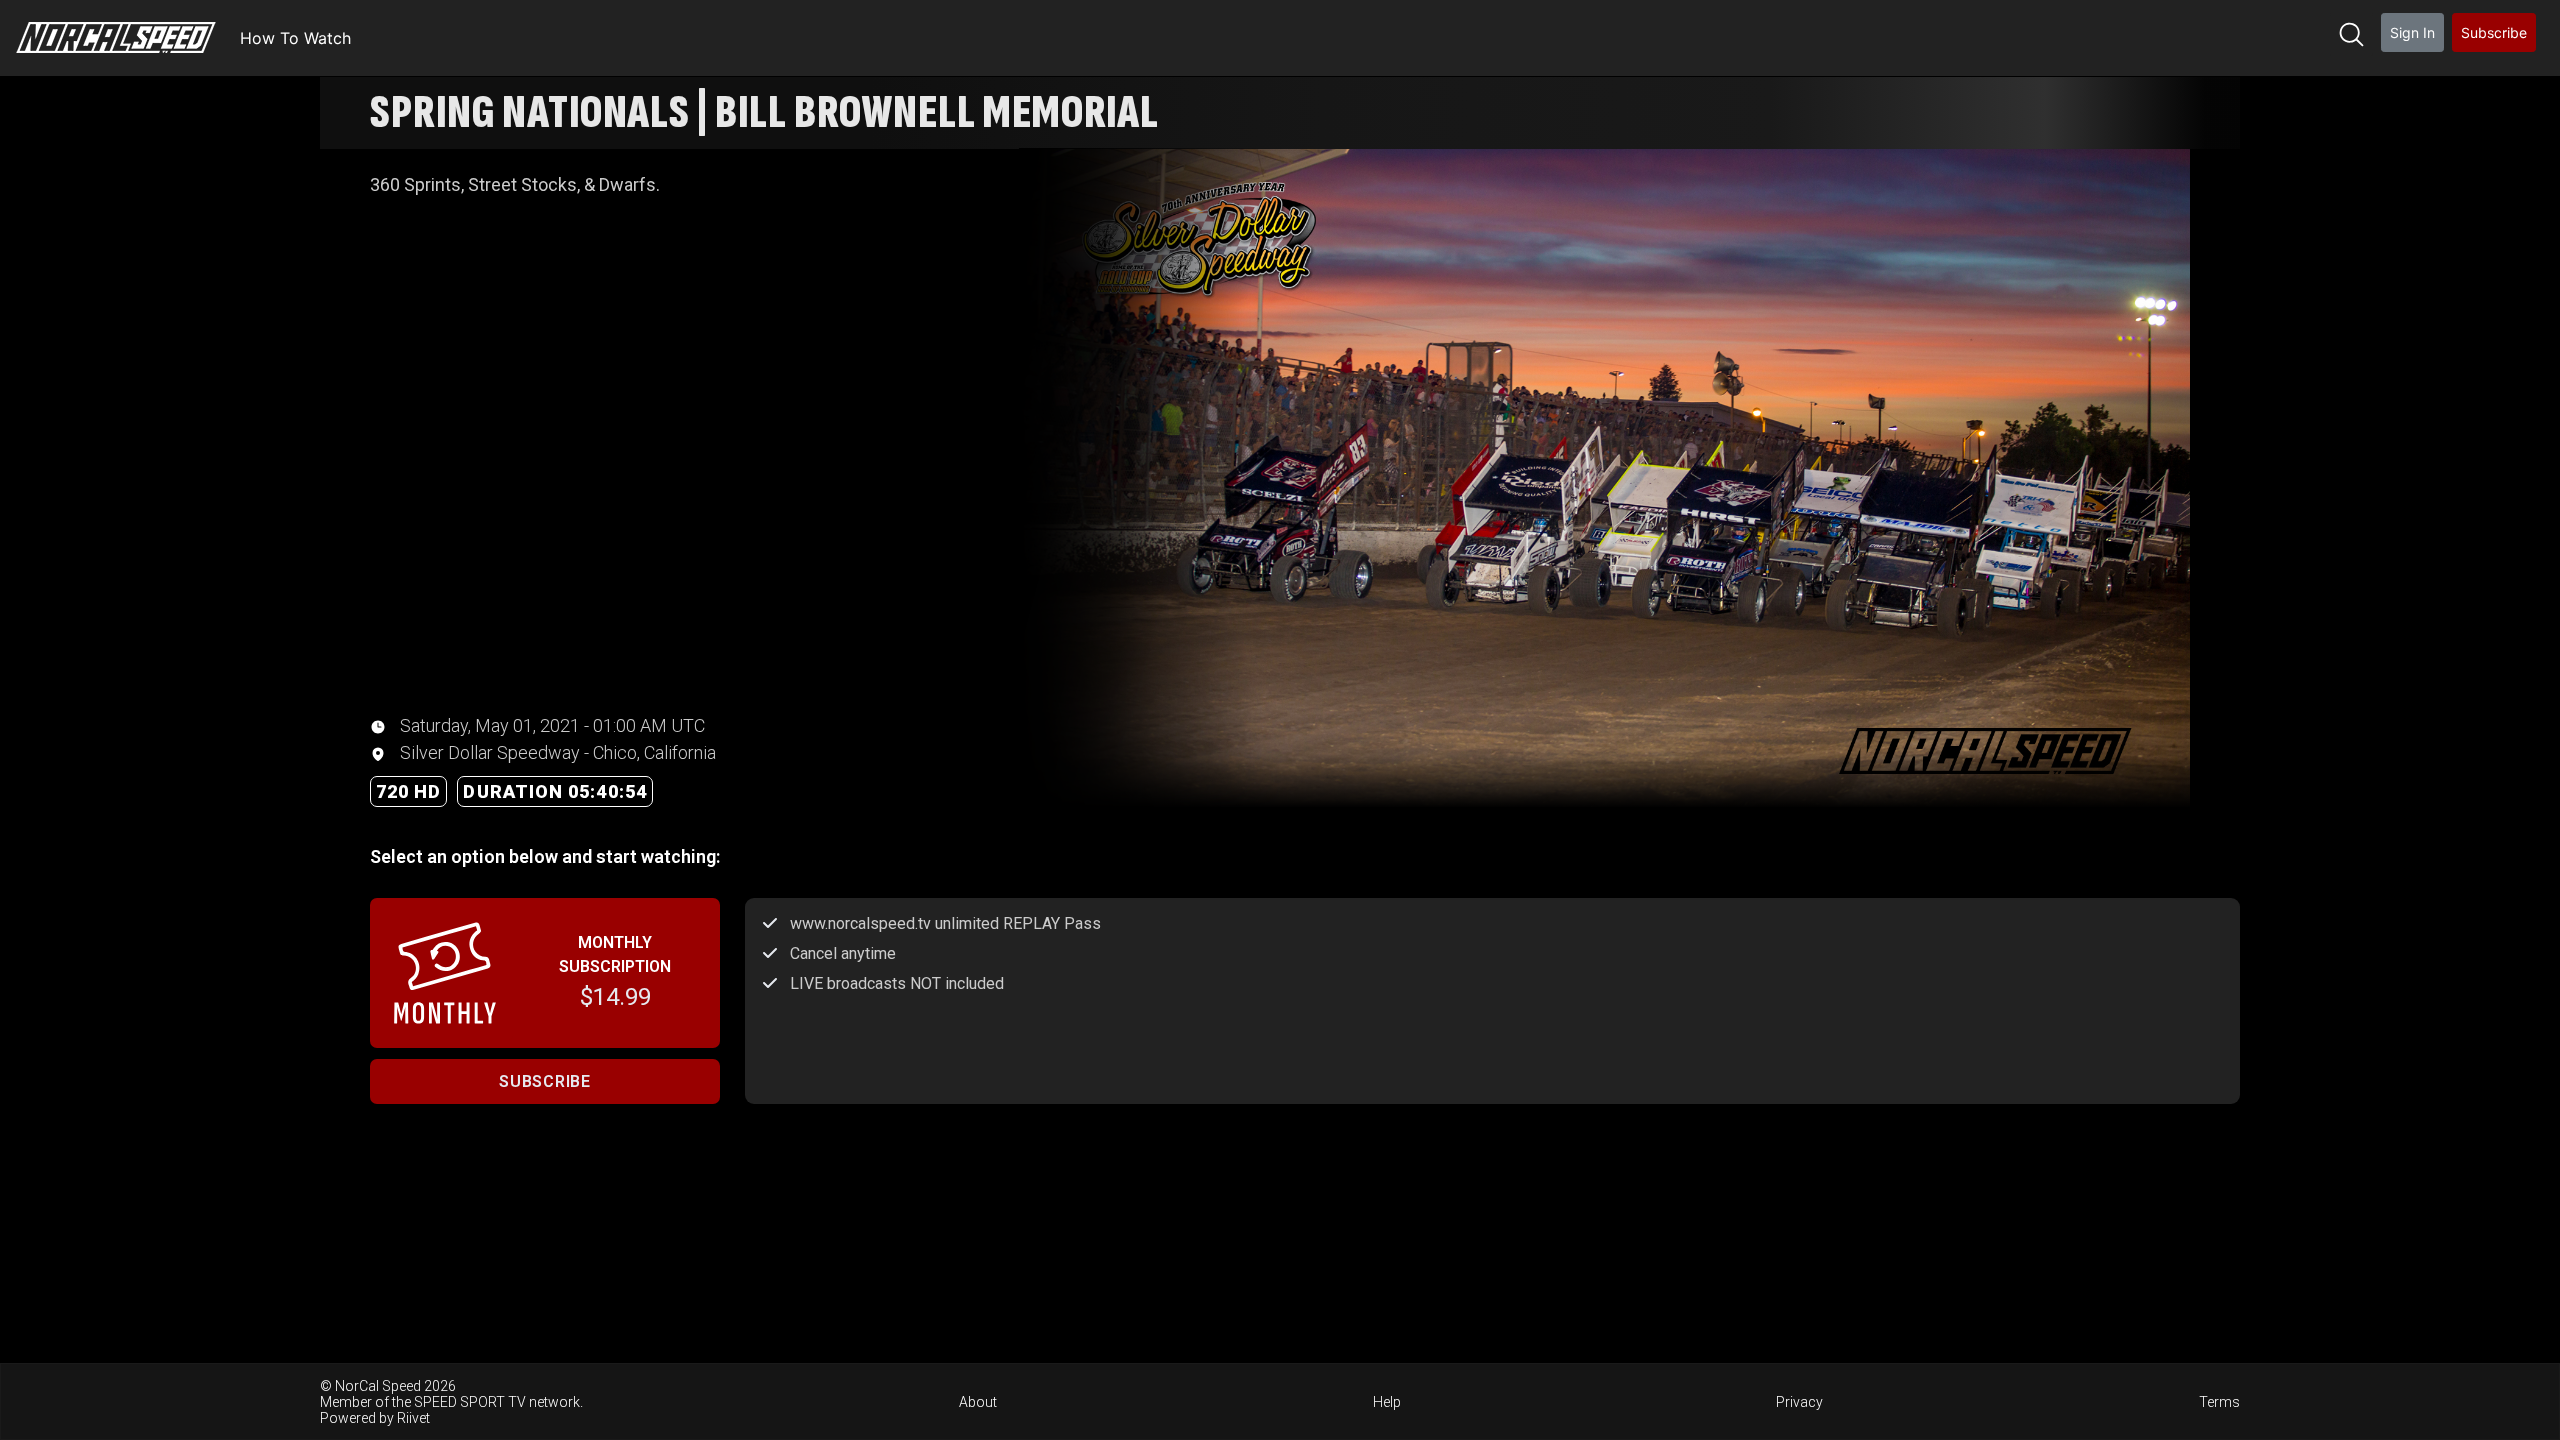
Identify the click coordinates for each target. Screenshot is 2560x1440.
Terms (2219, 1402)
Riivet (413, 1418)
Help (1387, 1402)
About (978, 1402)
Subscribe (2494, 32)
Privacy (1799, 1402)
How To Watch (295, 38)
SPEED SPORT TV (470, 1402)
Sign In (2412, 32)
